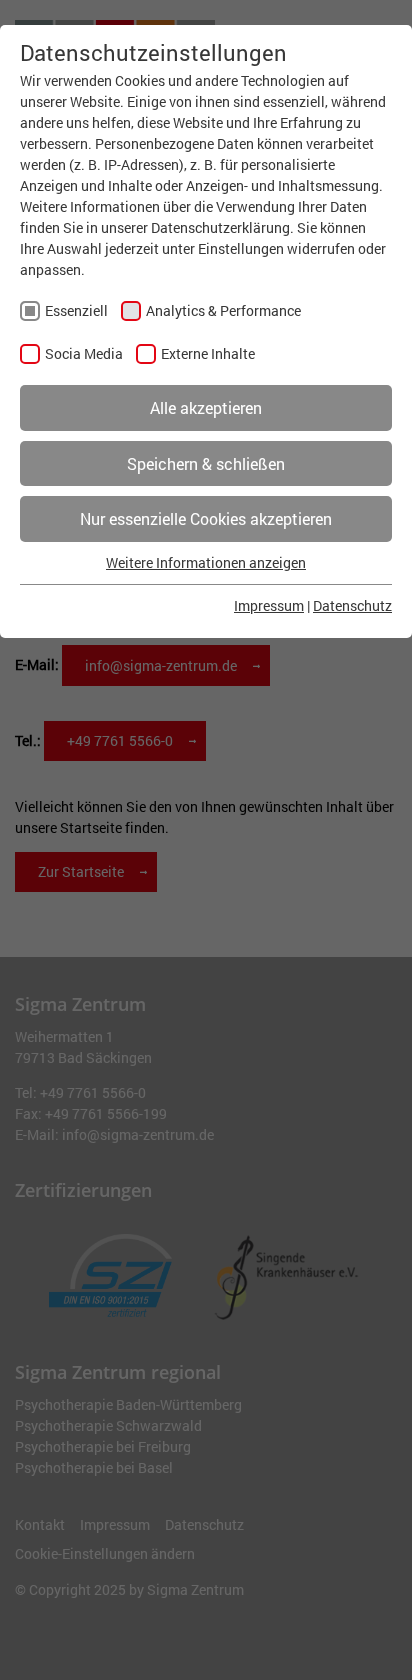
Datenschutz (352, 605)
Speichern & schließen (206, 463)
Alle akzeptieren (206, 407)
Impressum (269, 605)
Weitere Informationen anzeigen (206, 562)
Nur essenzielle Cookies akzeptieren (206, 518)
